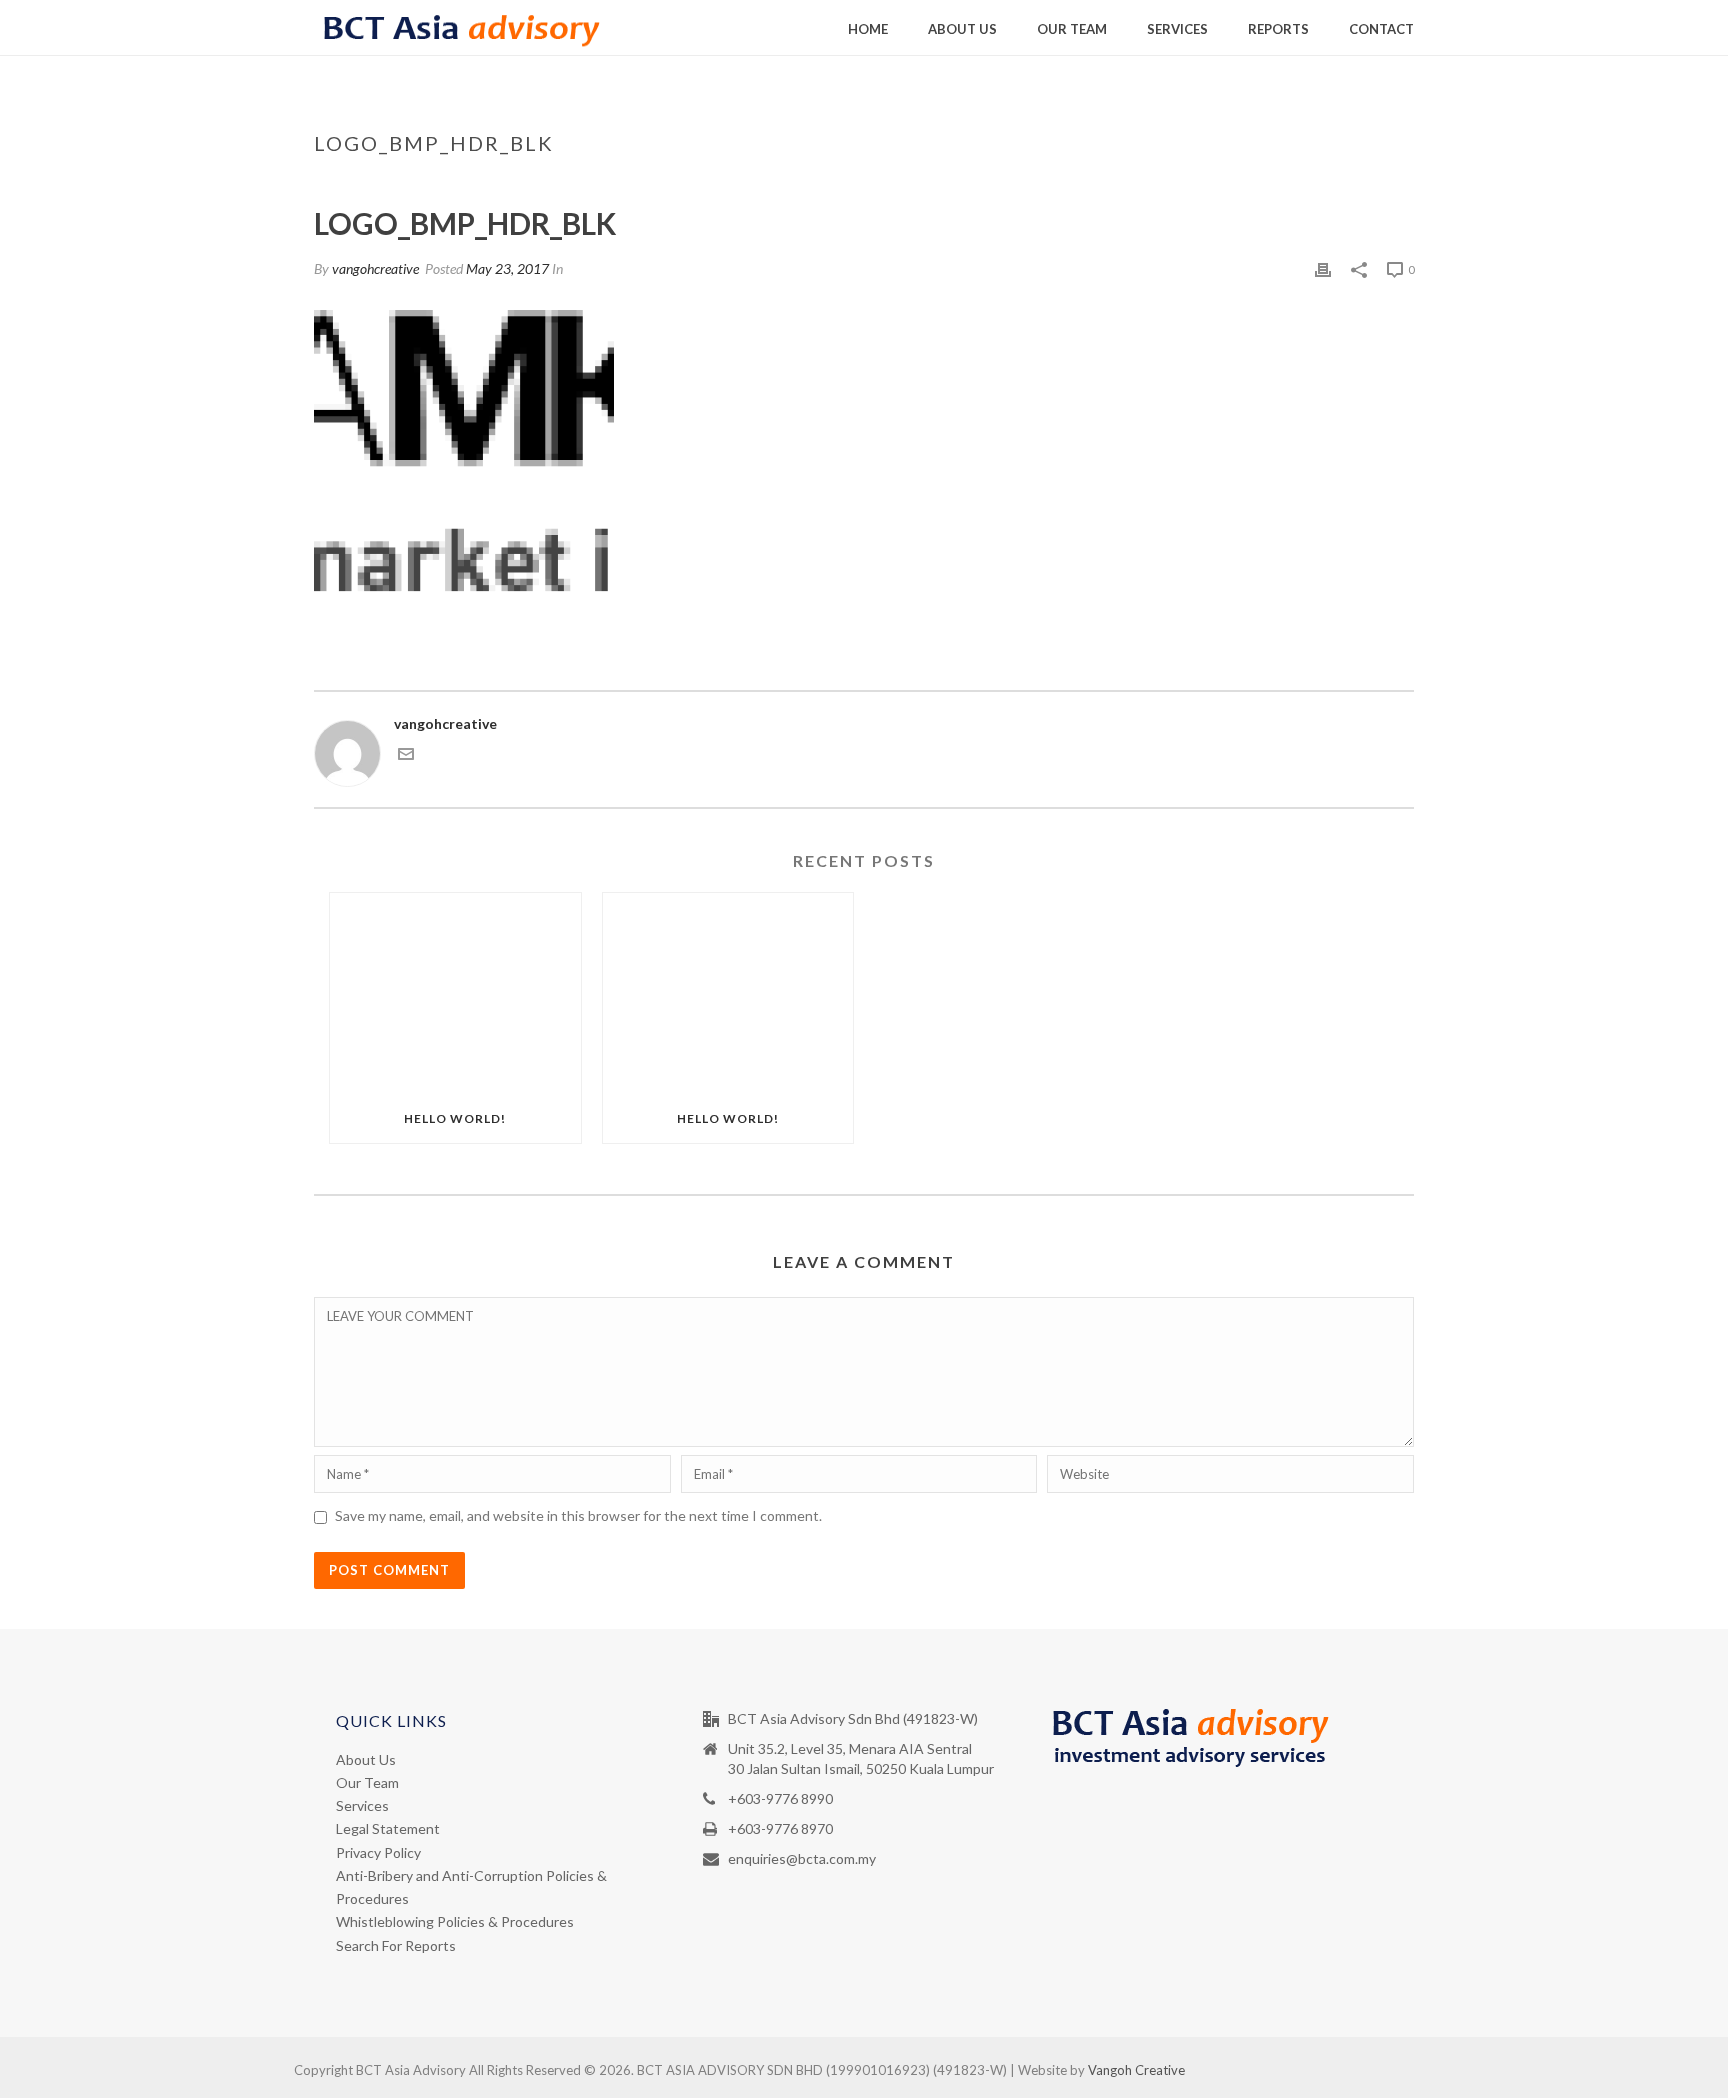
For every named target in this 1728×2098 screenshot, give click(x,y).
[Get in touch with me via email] (406, 756)
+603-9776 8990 (780, 1798)
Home (868, 29)
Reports (1278, 29)
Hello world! (455, 1118)
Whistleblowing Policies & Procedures (455, 1921)
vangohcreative (375, 268)
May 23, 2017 (507, 268)
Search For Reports (396, 1945)
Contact (1381, 29)
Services (1177, 29)
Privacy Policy (378, 1852)
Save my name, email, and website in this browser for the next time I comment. (578, 1515)
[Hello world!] (455, 993)
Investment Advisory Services (1163, 185)
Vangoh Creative (1136, 2070)
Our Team (1072, 29)
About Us (962, 29)
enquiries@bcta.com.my (802, 1858)
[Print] (1323, 268)
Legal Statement (388, 1828)
